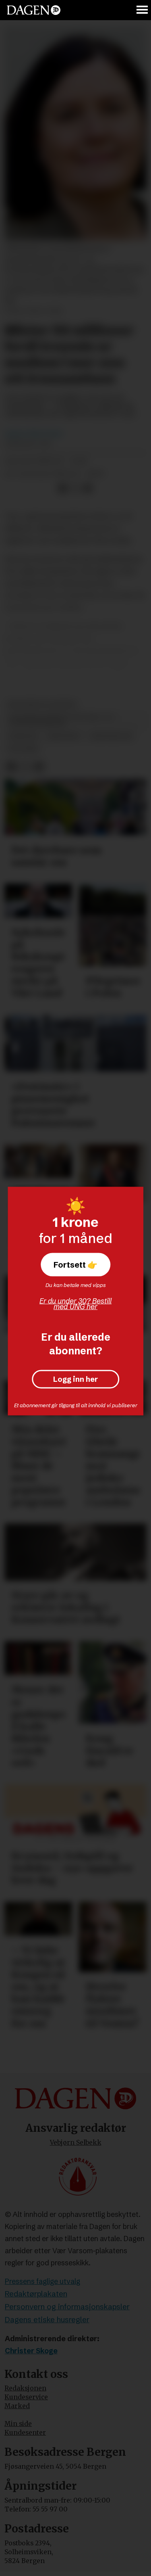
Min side (18, 2424)
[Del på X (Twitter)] (75, 488)
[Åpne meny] (143, 10)
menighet (64, 736)
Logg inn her (75, 1379)
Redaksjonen (25, 2388)
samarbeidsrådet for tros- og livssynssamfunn (61, 721)
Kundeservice (26, 2397)
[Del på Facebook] (62, 488)
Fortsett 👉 (75, 1264)
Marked (17, 2406)
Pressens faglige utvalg (42, 2281)
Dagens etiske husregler (47, 2320)
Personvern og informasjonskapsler (67, 2307)
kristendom (111, 736)
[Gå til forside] (34, 10)
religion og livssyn (42, 705)
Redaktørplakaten (36, 2294)
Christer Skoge (31, 2351)
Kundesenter (25, 2433)
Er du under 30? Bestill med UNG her (75, 1304)
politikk (23, 749)
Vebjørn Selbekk (76, 2142)
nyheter (23, 736)
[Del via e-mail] (88, 488)
